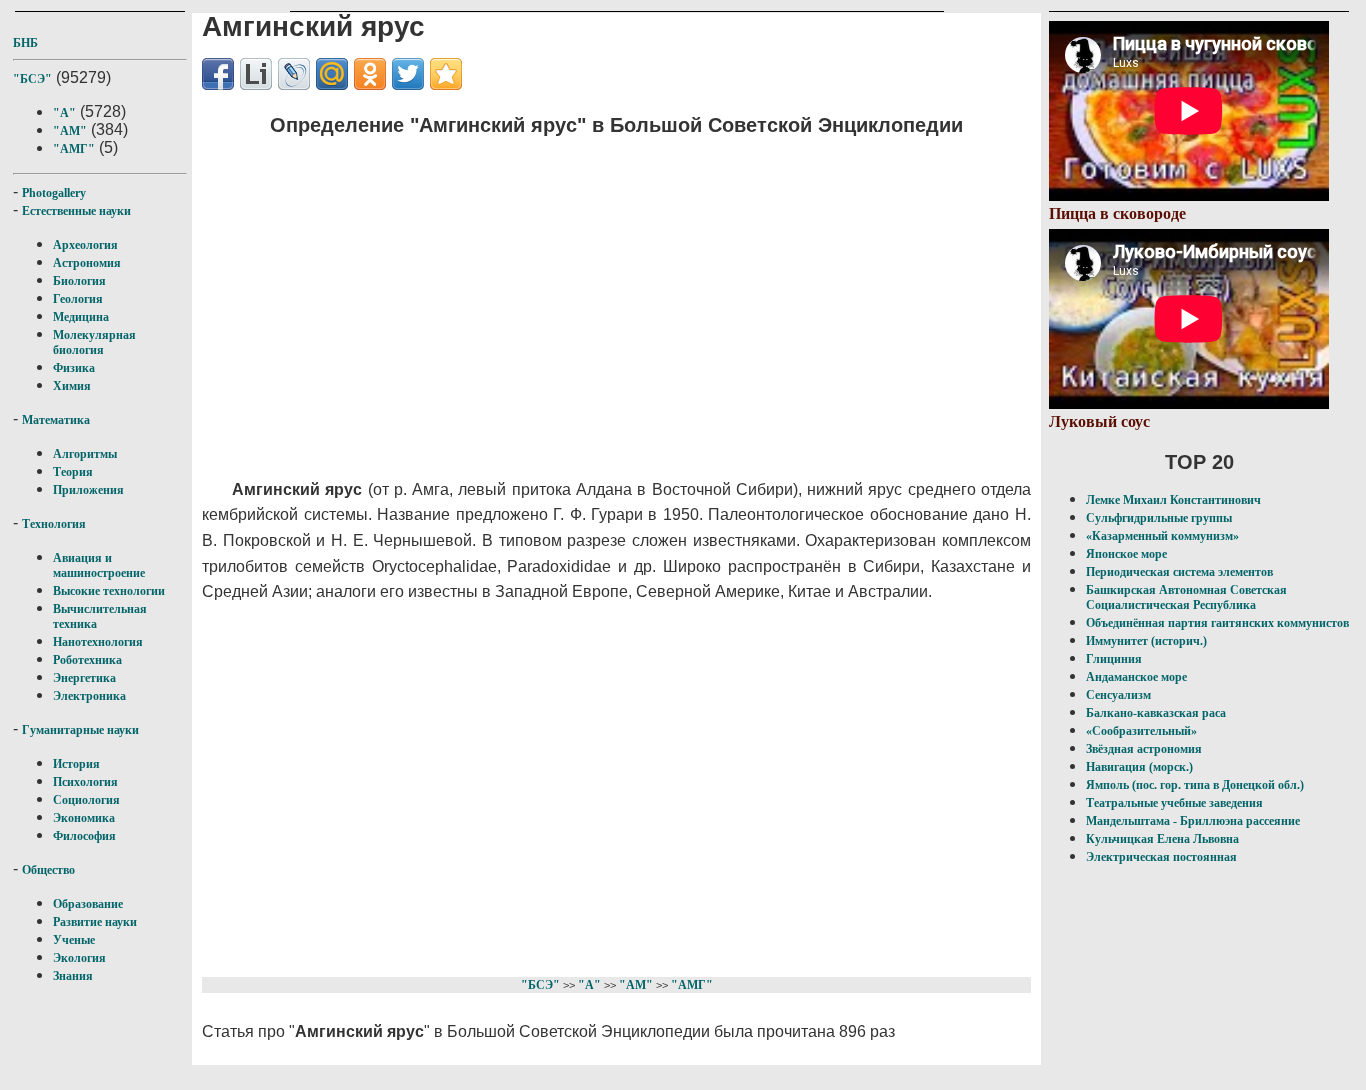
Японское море (1126, 554)
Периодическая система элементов (1179, 572)
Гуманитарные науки (80, 730)
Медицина (81, 317)
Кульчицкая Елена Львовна (1162, 839)
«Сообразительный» (1141, 731)
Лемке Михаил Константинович (1173, 500)
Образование (88, 904)
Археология (85, 245)
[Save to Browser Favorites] (446, 74)
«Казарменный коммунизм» (1162, 536)
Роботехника (87, 660)
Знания (73, 976)
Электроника (89, 696)
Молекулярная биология (94, 342)
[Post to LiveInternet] (256, 74)
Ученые (74, 940)
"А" (64, 113)
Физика (74, 368)
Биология (79, 281)
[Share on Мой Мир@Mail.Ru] (332, 74)
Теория (73, 472)
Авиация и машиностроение (99, 565)
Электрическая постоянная (1161, 857)
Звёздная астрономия (1144, 749)
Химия (72, 386)
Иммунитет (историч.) (1146, 641)
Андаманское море (1136, 677)
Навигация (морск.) (1139, 767)
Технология (54, 524)
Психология (85, 782)
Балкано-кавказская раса (1156, 713)
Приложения (88, 490)
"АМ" (70, 131)
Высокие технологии (109, 591)
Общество (48, 870)
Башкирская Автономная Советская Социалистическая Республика (1186, 597)
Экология (79, 958)
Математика (56, 420)
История (76, 764)
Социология (86, 800)
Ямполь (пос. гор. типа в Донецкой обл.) (1195, 785)
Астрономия (87, 263)
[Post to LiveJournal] (294, 74)
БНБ (25, 43)
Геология (78, 299)
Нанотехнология (98, 642)
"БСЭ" (32, 79)
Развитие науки (95, 922)
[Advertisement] (583, 295)
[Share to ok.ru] (370, 74)
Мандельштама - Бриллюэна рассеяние (1193, 821)
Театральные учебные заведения (1174, 803)
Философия (84, 836)
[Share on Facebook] (218, 74)
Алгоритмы (85, 454)
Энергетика (84, 678)
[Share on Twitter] (408, 74)
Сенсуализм (1118, 695)
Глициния (1114, 659)
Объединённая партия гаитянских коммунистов (1217, 623)
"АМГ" (74, 149)
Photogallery (54, 193)
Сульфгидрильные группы (1159, 518)
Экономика (84, 818)
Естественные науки (76, 211)
